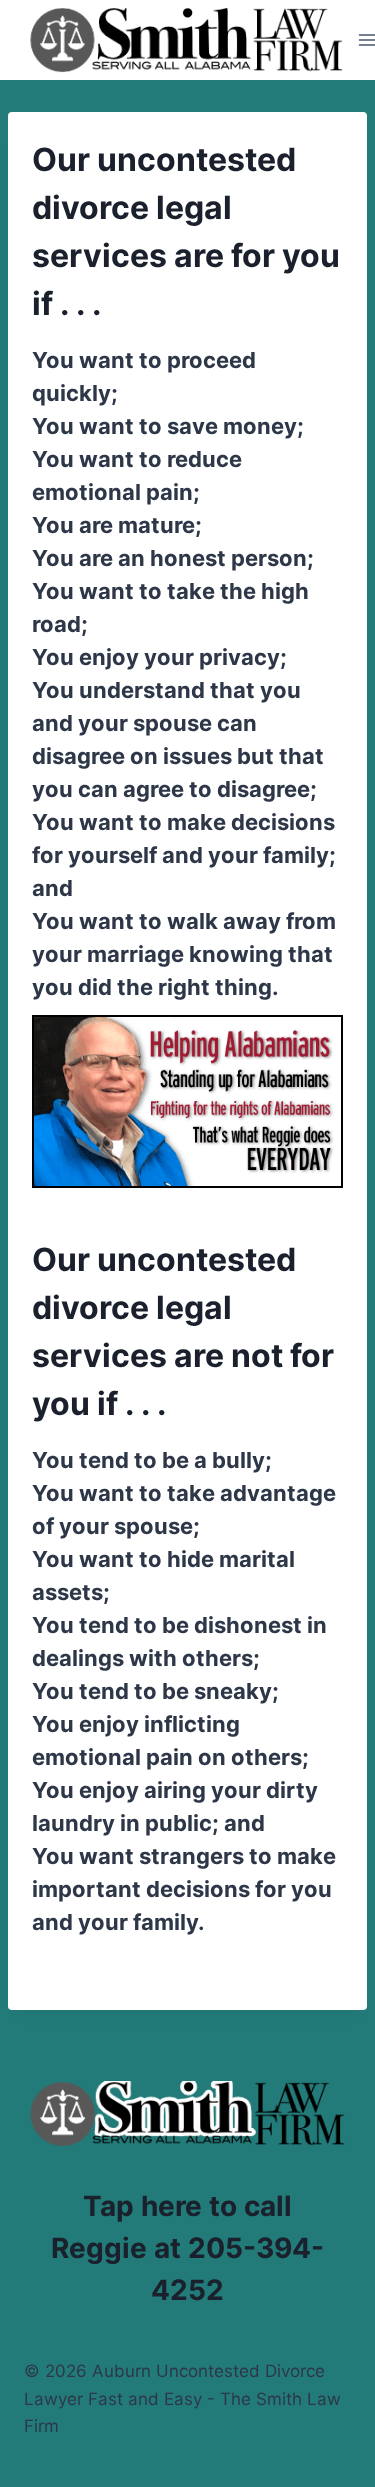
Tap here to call (187, 2206)
